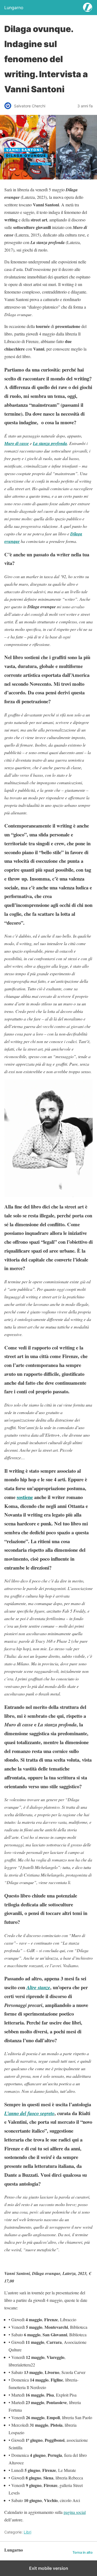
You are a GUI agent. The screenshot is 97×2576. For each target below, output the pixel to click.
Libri (27, 2532)
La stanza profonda (50, 443)
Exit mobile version (49, 2568)
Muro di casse (17, 443)
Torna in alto (83, 2552)
